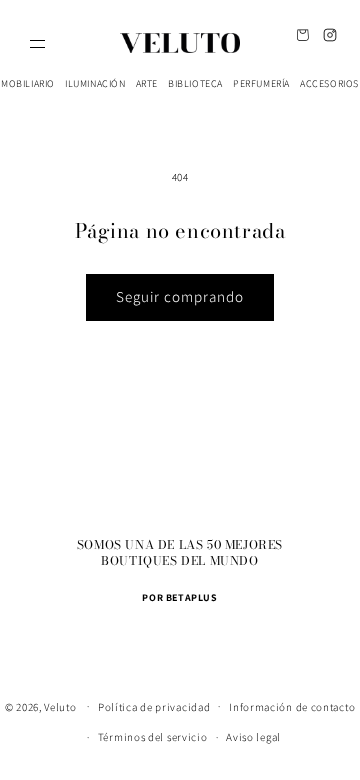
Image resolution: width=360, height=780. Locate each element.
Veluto (60, 706)
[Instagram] (330, 34)
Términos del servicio (153, 737)
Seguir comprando (180, 296)
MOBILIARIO (28, 83)
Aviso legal (253, 737)
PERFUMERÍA (261, 83)
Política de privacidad (154, 707)
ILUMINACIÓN (95, 83)
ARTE (147, 83)
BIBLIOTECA (195, 83)
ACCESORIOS (329, 83)
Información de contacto (292, 707)
